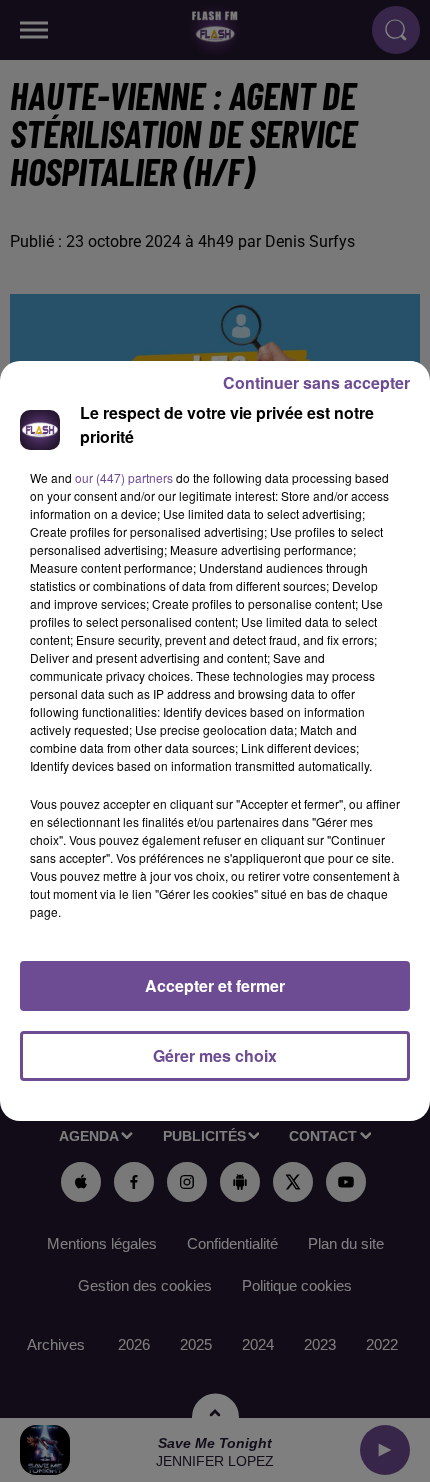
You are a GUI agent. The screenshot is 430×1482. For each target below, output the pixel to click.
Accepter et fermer (215, 985)
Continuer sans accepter (316, 382)
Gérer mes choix (215, 1055)
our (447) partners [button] (124, 477)
